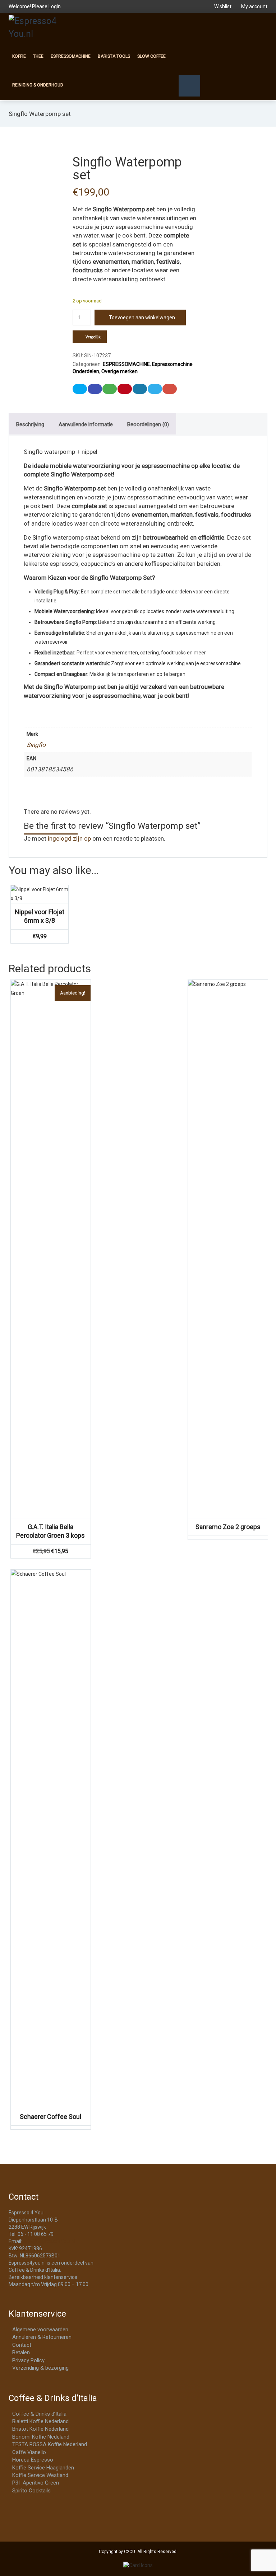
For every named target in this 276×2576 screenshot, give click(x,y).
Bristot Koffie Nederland (40, 2429)
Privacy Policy (28, 2360)
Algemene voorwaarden (40, 2330)
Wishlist (223, 6)
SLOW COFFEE (151, 56)
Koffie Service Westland (40, 2475)
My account (254, 6)
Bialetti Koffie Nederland (40, 2421)
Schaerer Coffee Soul (50, 2117)
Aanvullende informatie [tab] (86, 424)
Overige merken (119, 371)
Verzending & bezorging (40, 2368)
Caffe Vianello (29, 2452)
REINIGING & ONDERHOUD (38, 85)
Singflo (36, 745)
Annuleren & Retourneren (42, 2337)
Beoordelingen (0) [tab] (148, 424)
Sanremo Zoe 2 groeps (228, 1527)
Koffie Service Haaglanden (43, 2468)
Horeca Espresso (33, 2460)
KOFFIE (19, 56)
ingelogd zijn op (69, 838)
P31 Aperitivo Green (36, 2483)
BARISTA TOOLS (114, 56)
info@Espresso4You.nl (49, 2241)
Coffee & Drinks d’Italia (39, 2414)
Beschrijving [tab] (30, 424)
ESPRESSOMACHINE (71, 56)
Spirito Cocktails (31, 2491)
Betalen (21, 2352)
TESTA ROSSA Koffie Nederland (50, 2444)
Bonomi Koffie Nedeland (41, 2437)
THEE (38, 56)
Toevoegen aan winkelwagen (142, 318)
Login (55, 6)
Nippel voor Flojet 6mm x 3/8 (40, 916)
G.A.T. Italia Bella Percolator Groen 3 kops (50, 1531)
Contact (22, 2345)
